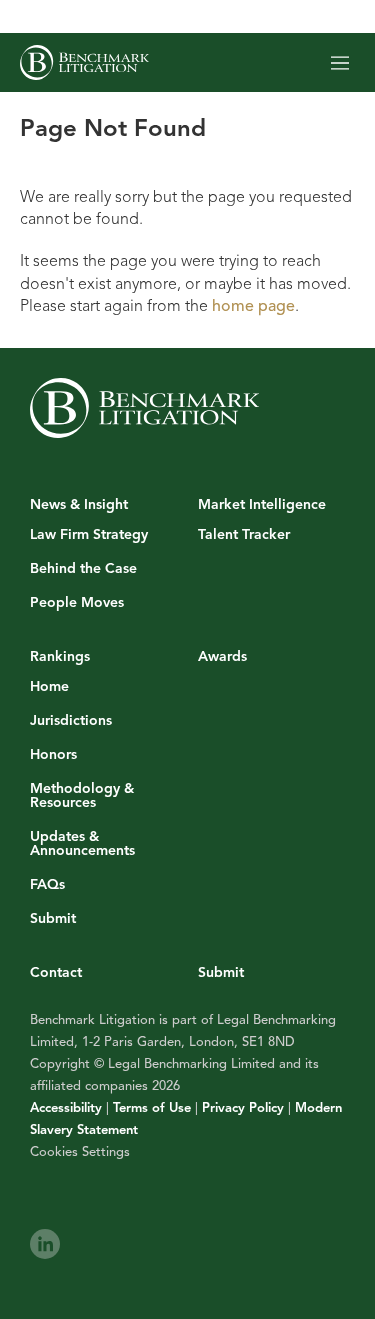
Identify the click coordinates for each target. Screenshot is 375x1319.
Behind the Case (83, 569)
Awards (222, 656)
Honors (53, 755)
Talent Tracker (244, 535)
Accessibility (66, 1108)
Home (49, 687)
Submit (53, 919)
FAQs (47, 885)
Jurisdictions (71, 721)
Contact (56, 972)
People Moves (77, 603)
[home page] (84, 62)
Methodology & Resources (82, 796)
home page (253, 306)
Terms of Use (152, 1108)
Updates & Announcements (82, 844)
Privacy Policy (243, 1108)
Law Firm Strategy (89, 535)
